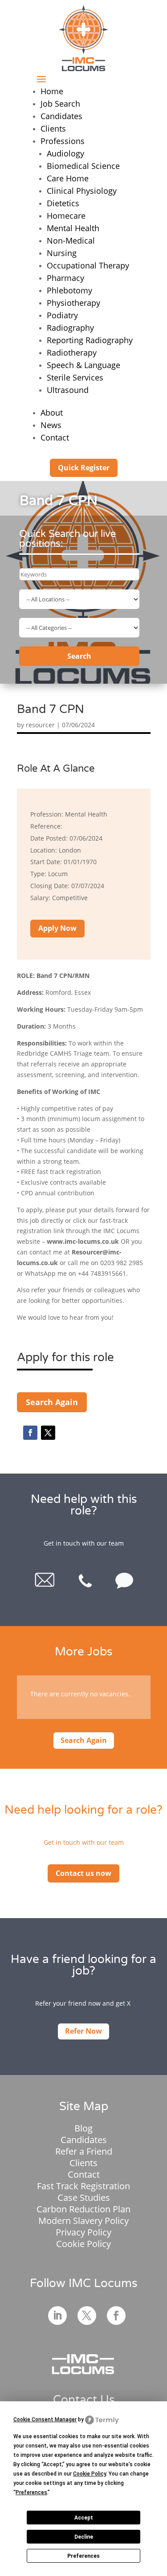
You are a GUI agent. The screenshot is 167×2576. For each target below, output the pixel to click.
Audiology (65, 153)
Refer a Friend (84, 2151)
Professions (63, 141)
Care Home (68, 178)
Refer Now (83, 2031)
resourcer (40, 725)
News (51, 425)
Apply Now (57, 928)
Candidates (61, 116)
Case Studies (84, 2197)
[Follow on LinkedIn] (57, 2316)
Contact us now (83, 1873)
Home (52, 91)
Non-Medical (71, 240)
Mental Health (73, 228)
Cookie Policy (83, 2244)
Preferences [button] (31, 2492)
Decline (84, 2537)
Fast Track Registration (83, 2186)
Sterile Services (75, 377)
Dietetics (63, 203)
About (52, 413)
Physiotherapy (73, 303)
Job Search (60, 104)
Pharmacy (65, 278)
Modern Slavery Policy (83, 2221)
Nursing (62, 253)
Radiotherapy (72, 353)
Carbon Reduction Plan (83, 2209)
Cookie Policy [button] (90, 2474)
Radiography (70, 328)
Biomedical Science (83, 166)
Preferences (83, 2556)
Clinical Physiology (82, 191)
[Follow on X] (48, 1433)
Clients (53, 128)
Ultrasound (68, 390)
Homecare (66, 216)
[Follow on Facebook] (30, 1433)
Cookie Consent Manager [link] (45, 2420)
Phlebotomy (69, 290)
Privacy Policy (83, 2232)
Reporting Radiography (90, 340)
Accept (84, 2518)
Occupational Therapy (88, 265)
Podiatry (62, 315)
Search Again (52, 1402)
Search (79, 656)
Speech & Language (83, 365)
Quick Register (84, 468)
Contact (55, 437)
